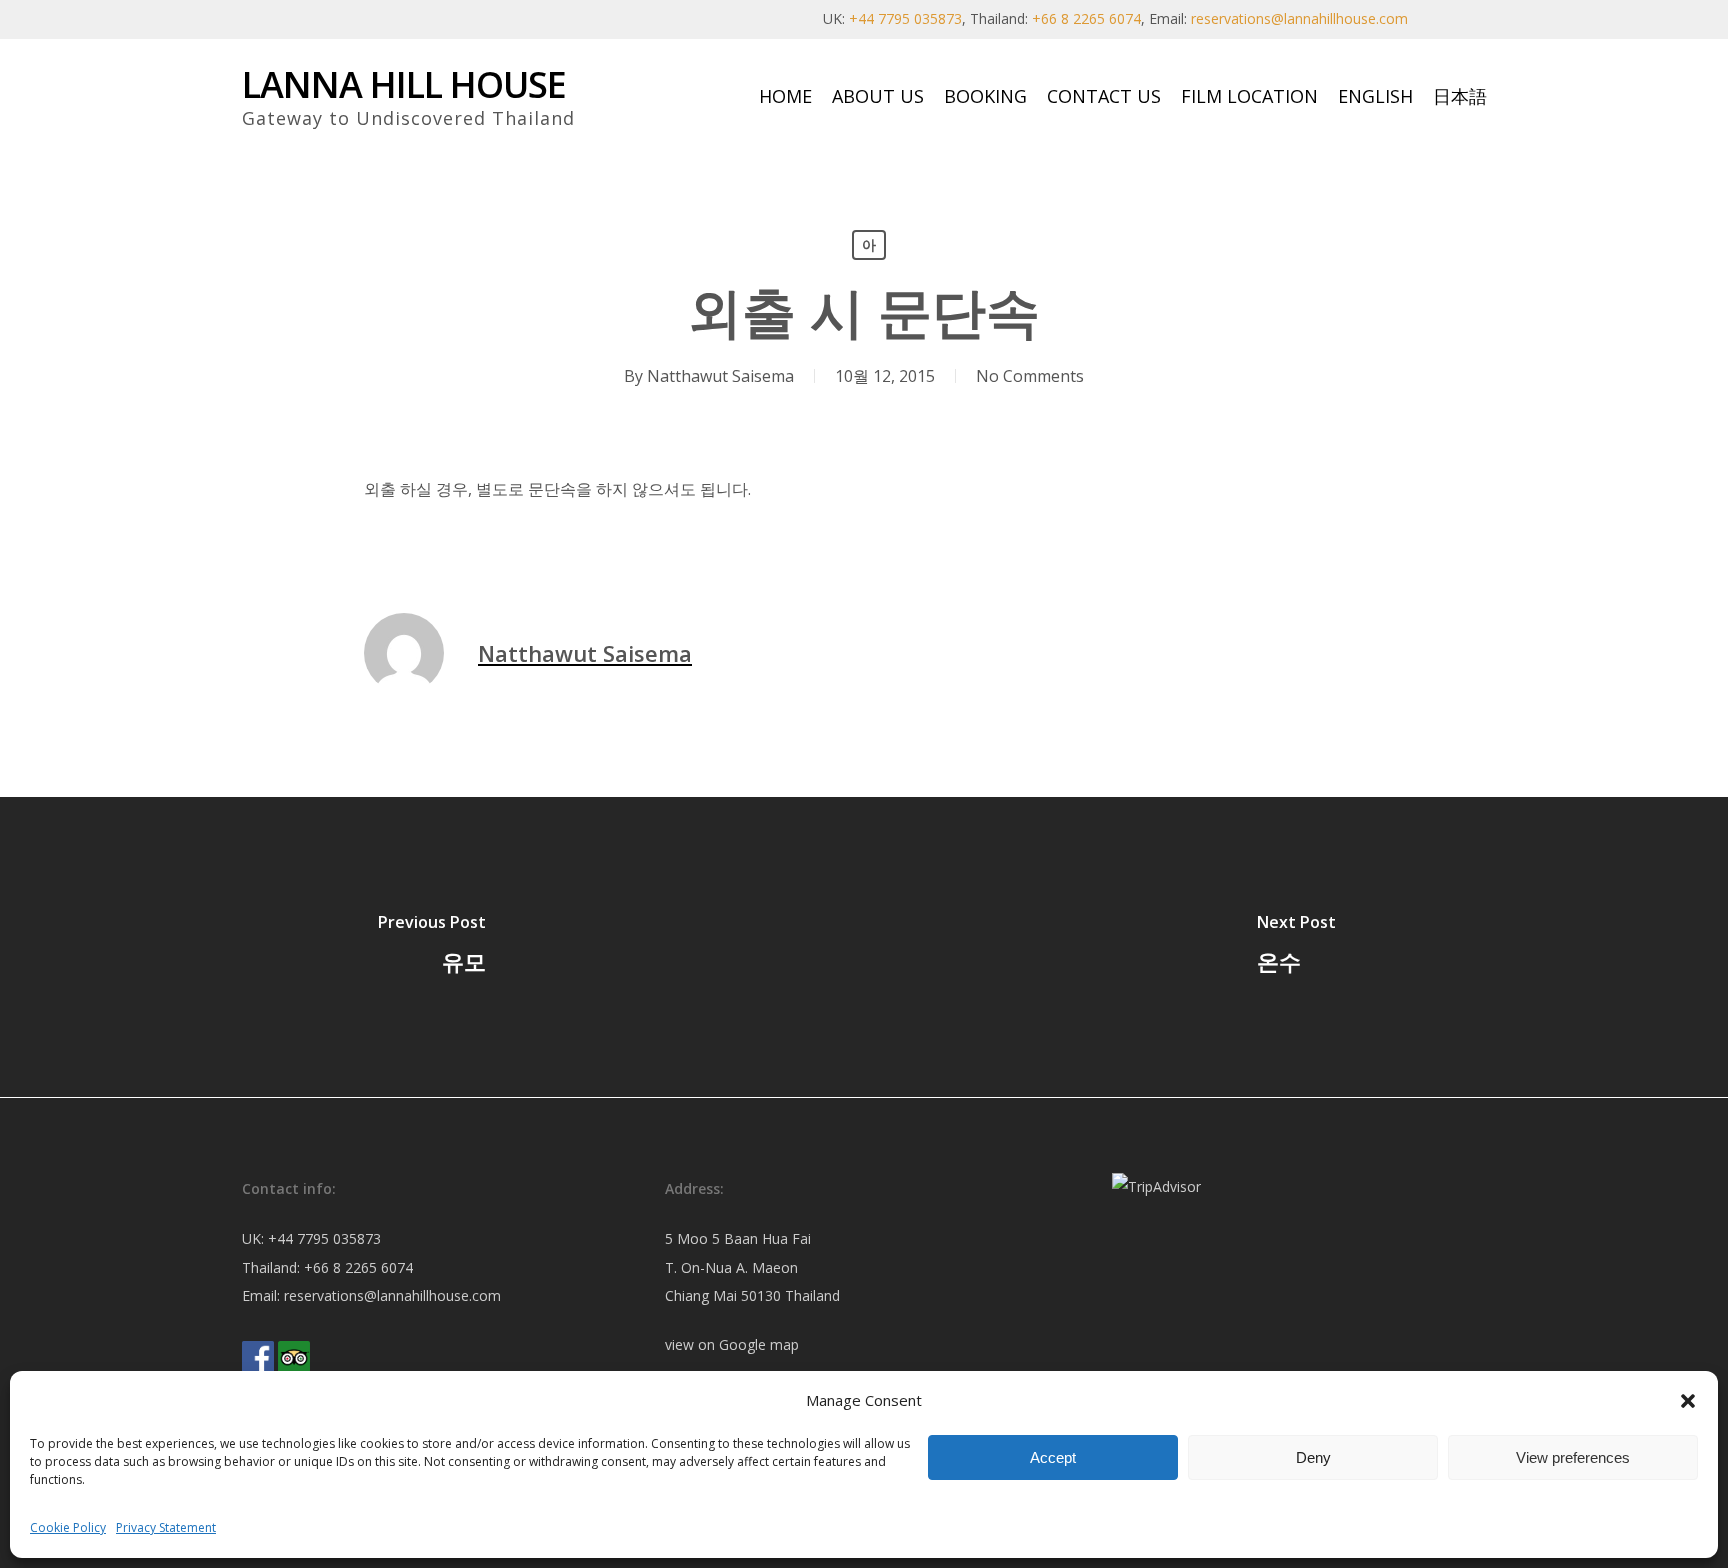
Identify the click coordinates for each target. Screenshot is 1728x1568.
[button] (1688, 1401)
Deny (1313, 1457)
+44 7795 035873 (905, 18)
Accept (1053, 1457)
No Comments (1030, 376)
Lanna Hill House (404, 85)
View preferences (1573, 1457)
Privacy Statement (166, 1527)
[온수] (1296, 947)
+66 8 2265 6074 (1086, 18)
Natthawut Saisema (720, 376)
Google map (759, 1344)
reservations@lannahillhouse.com (1299, 18)
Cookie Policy (68, 1527)
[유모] (432, 947)
